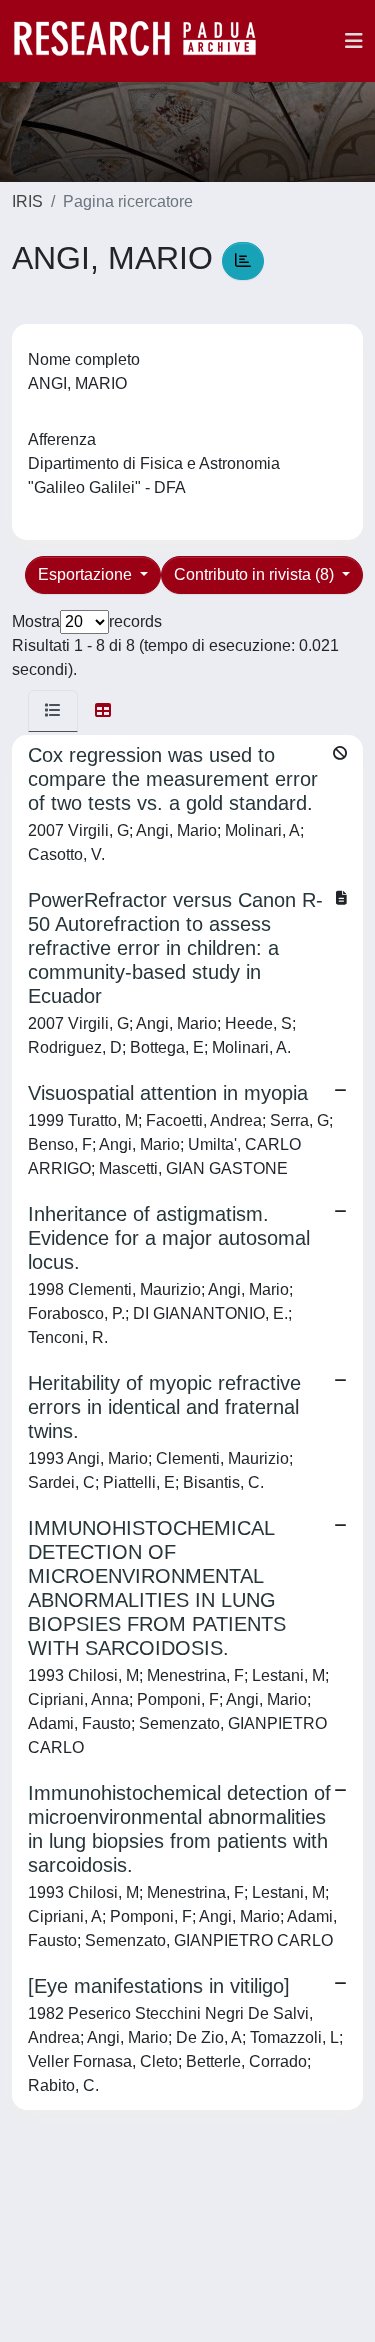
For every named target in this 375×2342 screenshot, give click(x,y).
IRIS (27, 201)
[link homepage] (145, 41)
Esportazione (87, 574)
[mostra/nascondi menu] (354, 41)
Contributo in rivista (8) (256, 574)
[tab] (53, 711)
